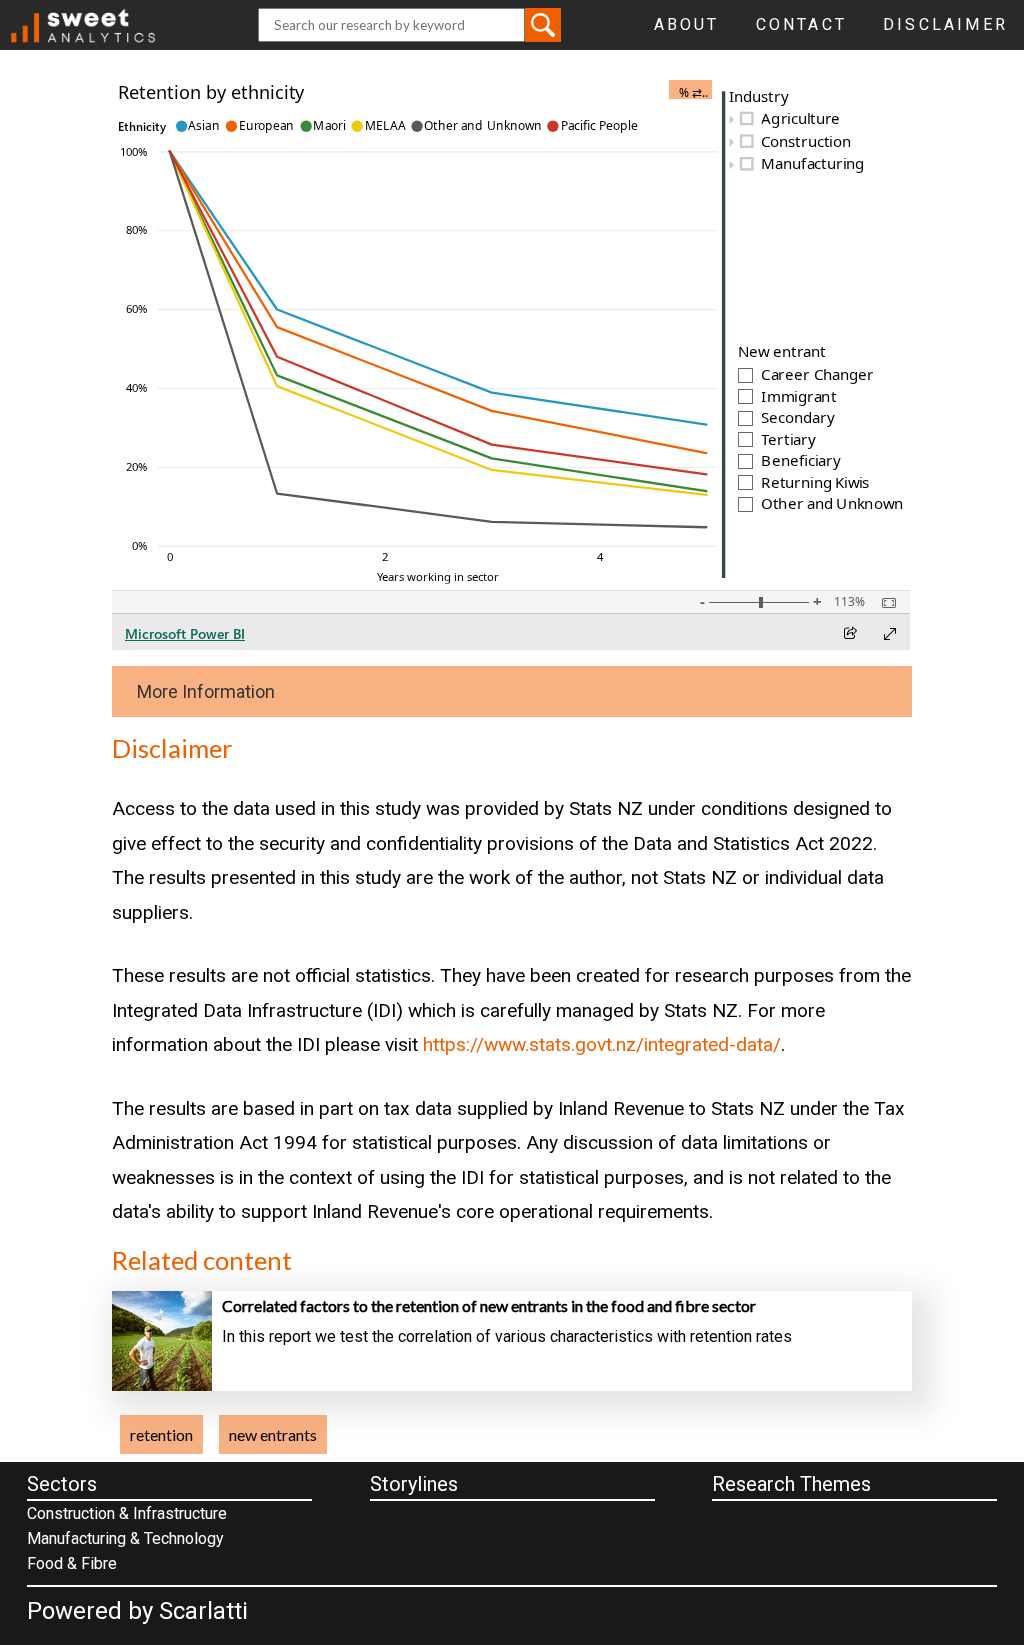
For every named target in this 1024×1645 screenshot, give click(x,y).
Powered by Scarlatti (137, 1611)
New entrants (273, 1434)
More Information (206, 691)
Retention (161, 1434)
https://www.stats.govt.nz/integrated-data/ (602, 1044)
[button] (543, 24)
